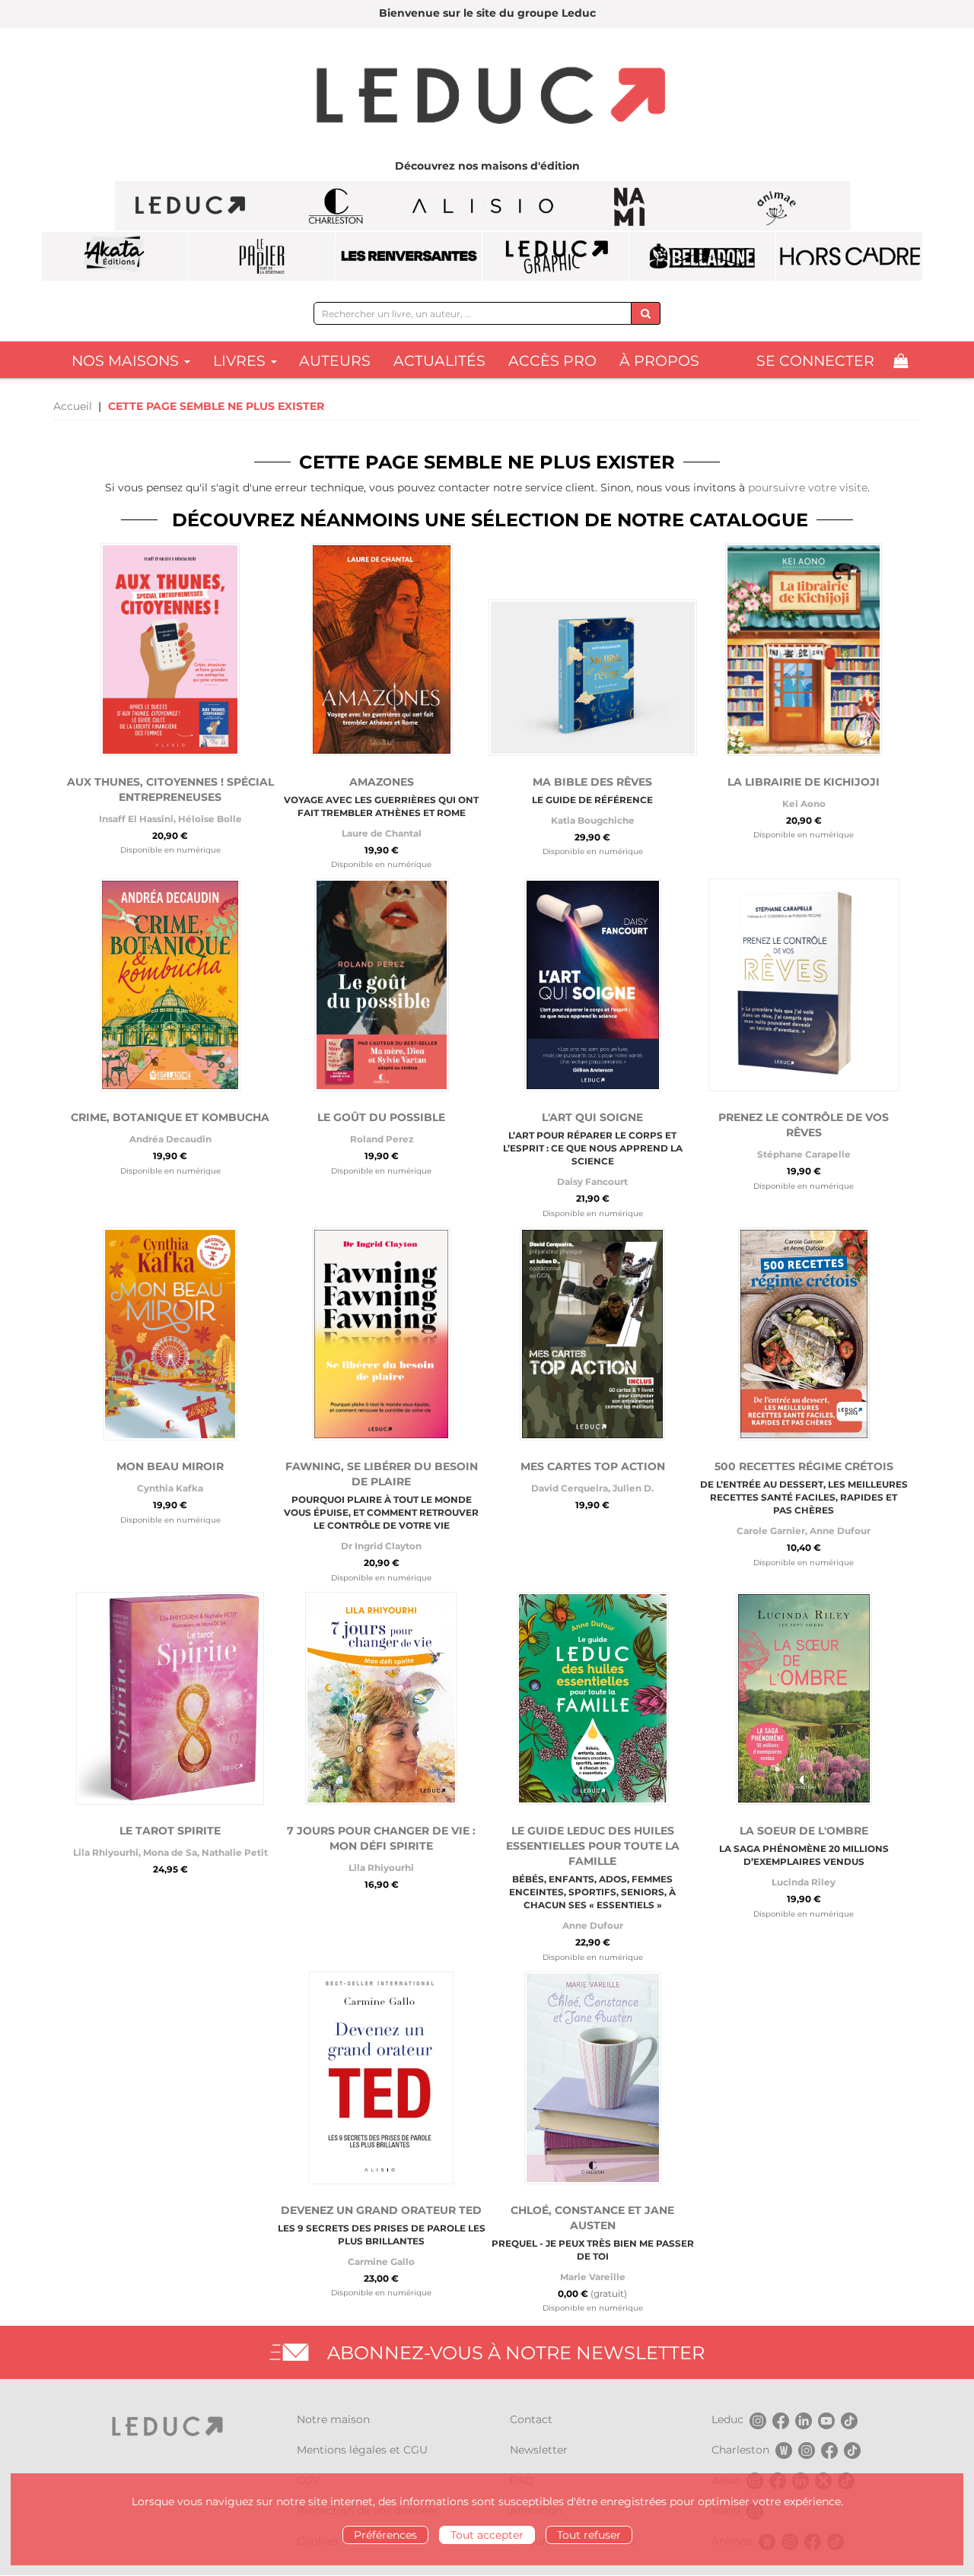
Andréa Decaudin (170, 1139)
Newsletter (539, 2450)
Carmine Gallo (381, 2262)
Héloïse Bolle (210, 819)
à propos (659, 361)
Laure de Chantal (382, 833)
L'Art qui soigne (592, 1117)
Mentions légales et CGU (362, 2450)
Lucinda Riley (804, 1882)
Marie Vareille (593, 2277)
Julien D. (633, 1488)
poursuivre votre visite (808, 488)
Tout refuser (589, 2535)
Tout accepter (487, 2535)
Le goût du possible (381, 1117)
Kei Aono (804, 804)
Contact (531, 2419)
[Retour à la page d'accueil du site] (487, 97)
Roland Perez (382, 1139)
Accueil (73, 406)
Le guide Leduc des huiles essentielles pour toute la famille (593, 1846)
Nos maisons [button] (127, 361)
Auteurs (335, 361)
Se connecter (815, 361)
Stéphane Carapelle (804, 1154)
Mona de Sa (170, 1852)
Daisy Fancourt (592, 1182)
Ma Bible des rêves (592, 782)
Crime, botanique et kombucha (170, 1117)
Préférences (385, 2535)
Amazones (382, 782)
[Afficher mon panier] (901, 361)
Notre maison (333, 2419)
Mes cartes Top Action (593, 1466)
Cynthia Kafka (170, 1488)
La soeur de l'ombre (804, 1831)
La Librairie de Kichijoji (804, 782)
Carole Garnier (771, 1531)
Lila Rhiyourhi (106, 1852)
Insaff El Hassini (136, 819)
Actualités (439, 361)
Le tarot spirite (170, 1831)
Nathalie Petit (235, 1852)
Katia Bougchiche (593, 820)
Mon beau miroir (170, 1466)
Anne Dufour (840, 1531)
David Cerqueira (570, 1488)
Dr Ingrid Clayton (381, 1546)
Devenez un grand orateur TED (381, 2210)
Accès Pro (552, 361)
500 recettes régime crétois (804, 1466)
